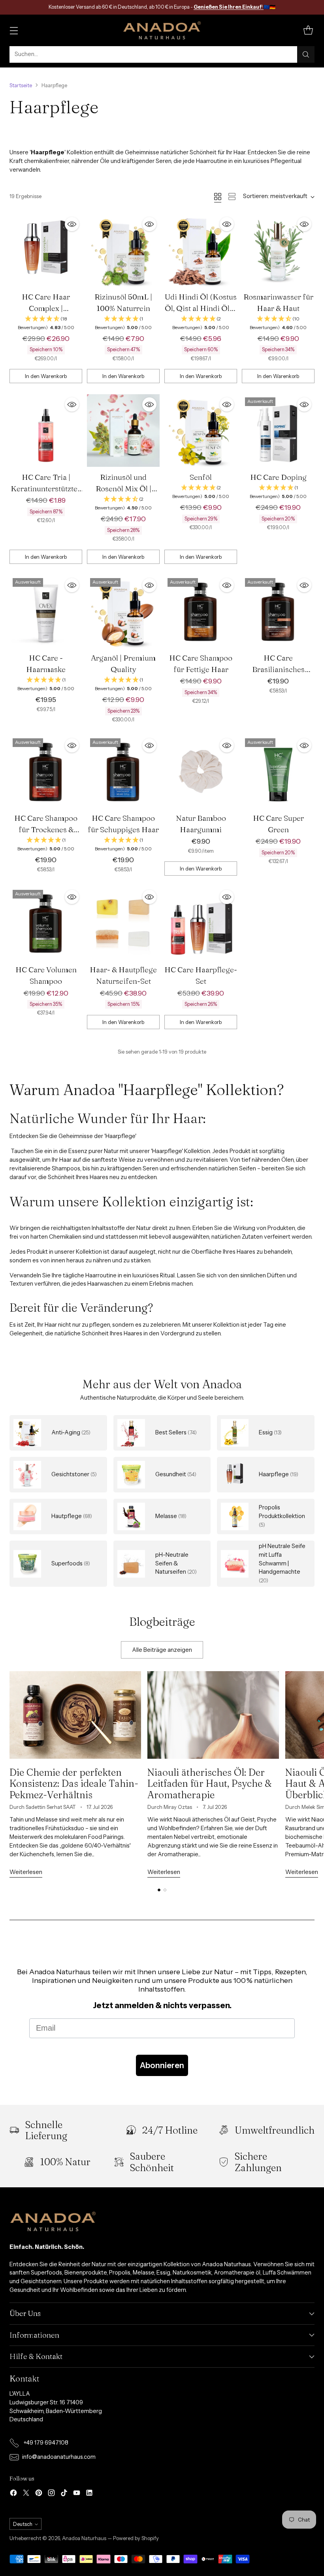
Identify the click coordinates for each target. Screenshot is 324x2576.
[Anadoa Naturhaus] (162, 30)
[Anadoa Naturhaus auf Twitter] (26, 2494)
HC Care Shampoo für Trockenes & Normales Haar (46, 829)
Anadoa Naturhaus (84, 2538)
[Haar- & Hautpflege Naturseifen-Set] (123, 923)
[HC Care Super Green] (278, 771)
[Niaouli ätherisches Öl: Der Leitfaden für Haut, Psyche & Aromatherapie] (213, 1715)
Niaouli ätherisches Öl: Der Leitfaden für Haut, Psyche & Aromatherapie (210, 1783)
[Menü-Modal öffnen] (14, 30)
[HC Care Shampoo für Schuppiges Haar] (123, 771)
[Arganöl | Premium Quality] (123, 611)
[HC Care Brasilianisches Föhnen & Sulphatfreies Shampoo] (278, 611)
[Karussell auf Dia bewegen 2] (165, 1890)
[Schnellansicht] (72, 224)
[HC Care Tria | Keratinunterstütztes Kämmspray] (46, 431)
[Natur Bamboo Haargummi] (201, 771)
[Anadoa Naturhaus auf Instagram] (51, 2494)
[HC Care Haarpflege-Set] (201, 923)
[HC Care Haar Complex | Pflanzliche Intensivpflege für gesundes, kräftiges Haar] (46, 250)
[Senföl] (201, 431)
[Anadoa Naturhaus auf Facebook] (13, 2494)
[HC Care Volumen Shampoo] (46, 923)
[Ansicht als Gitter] (218, 197)
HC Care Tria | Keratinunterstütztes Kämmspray (46, 489)
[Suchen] (306, 54)
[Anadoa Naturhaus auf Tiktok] (64, 2494)
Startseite (21, 85)
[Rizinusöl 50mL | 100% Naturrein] (123, 250)
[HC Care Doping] (278, 431)
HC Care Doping (278, 477)
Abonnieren (162, 2065)
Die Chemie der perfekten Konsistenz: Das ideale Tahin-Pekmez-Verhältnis (74, 1783)
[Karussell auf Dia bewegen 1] (159, 1890)
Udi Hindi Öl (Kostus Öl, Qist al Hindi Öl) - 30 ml (201, 308)
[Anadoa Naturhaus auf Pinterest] (39, 2494)
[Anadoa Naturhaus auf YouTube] (77, 2494)
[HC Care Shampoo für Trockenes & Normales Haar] (46, 771)
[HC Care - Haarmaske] (46, 611)
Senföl (201, 477)
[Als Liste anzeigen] (232, 197)
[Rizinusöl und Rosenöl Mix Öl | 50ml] (123, 431)
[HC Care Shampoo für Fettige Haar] (201, 611)
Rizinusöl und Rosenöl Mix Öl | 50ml (123, 489)
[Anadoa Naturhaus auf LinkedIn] (89, 2494)
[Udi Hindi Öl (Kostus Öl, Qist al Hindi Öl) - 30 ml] (201, 250)
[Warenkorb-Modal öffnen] (308, 30)
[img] (46, 323)
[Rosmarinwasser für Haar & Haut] (278, 250)
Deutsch (23, 2524)
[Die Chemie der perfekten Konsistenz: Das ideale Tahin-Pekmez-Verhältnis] (75, 1715)
